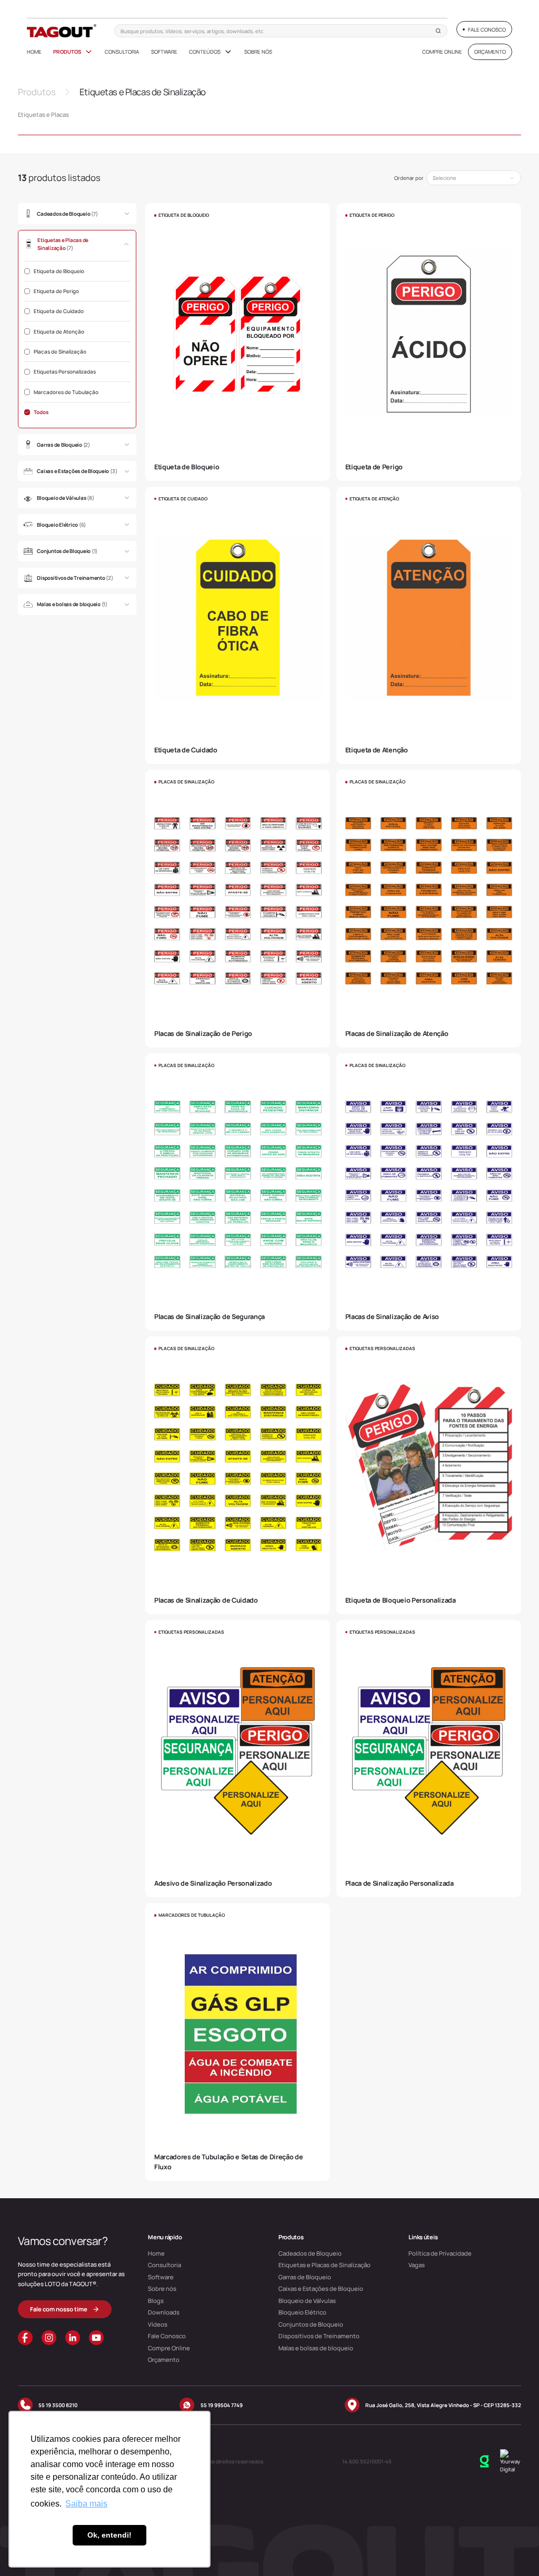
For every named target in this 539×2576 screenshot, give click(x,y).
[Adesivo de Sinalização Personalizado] (238, 1759)
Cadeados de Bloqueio (310, 2253)
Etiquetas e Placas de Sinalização (325, 2265)
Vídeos (158, 2324)
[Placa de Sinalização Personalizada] (429, 1759)
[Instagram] (49, 2338)
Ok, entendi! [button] (109, 2535)
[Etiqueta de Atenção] (429, 625)
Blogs (156, 2301)
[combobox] (474, 178)
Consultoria (122, 52)
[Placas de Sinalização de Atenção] (429, 908)
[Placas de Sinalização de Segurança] (238, 1192)
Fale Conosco (167, 2336)
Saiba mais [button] (86, 2504)
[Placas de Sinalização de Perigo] (238, 908)
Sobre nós (258, 52)
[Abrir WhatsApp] (513, 2549)
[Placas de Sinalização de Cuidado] (238, 1475)
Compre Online (442, 52)
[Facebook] (25, 2338)
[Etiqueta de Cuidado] (238, 625)
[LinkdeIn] (73, 2338)
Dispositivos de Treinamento (319, 2336)
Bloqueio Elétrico (302, 2312)
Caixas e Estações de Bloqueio (321, 2288)
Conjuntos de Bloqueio (311, 2324)
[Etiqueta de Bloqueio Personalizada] (429, 1475)
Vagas (417, 2265)
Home (34, 52)
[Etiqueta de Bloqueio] (238, 342)
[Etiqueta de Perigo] (429, 342)
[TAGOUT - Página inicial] (62, 31)
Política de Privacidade (440, 2253)
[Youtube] (96, 2338)
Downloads (164, 2312)
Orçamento (164, 2359)
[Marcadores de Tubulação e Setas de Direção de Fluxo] (238, 2042)
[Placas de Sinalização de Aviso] (429, 1192)
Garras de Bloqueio (305, 2277)
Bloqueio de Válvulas (307, 2301)
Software (164, 52)
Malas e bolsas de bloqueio (316, 2348)
